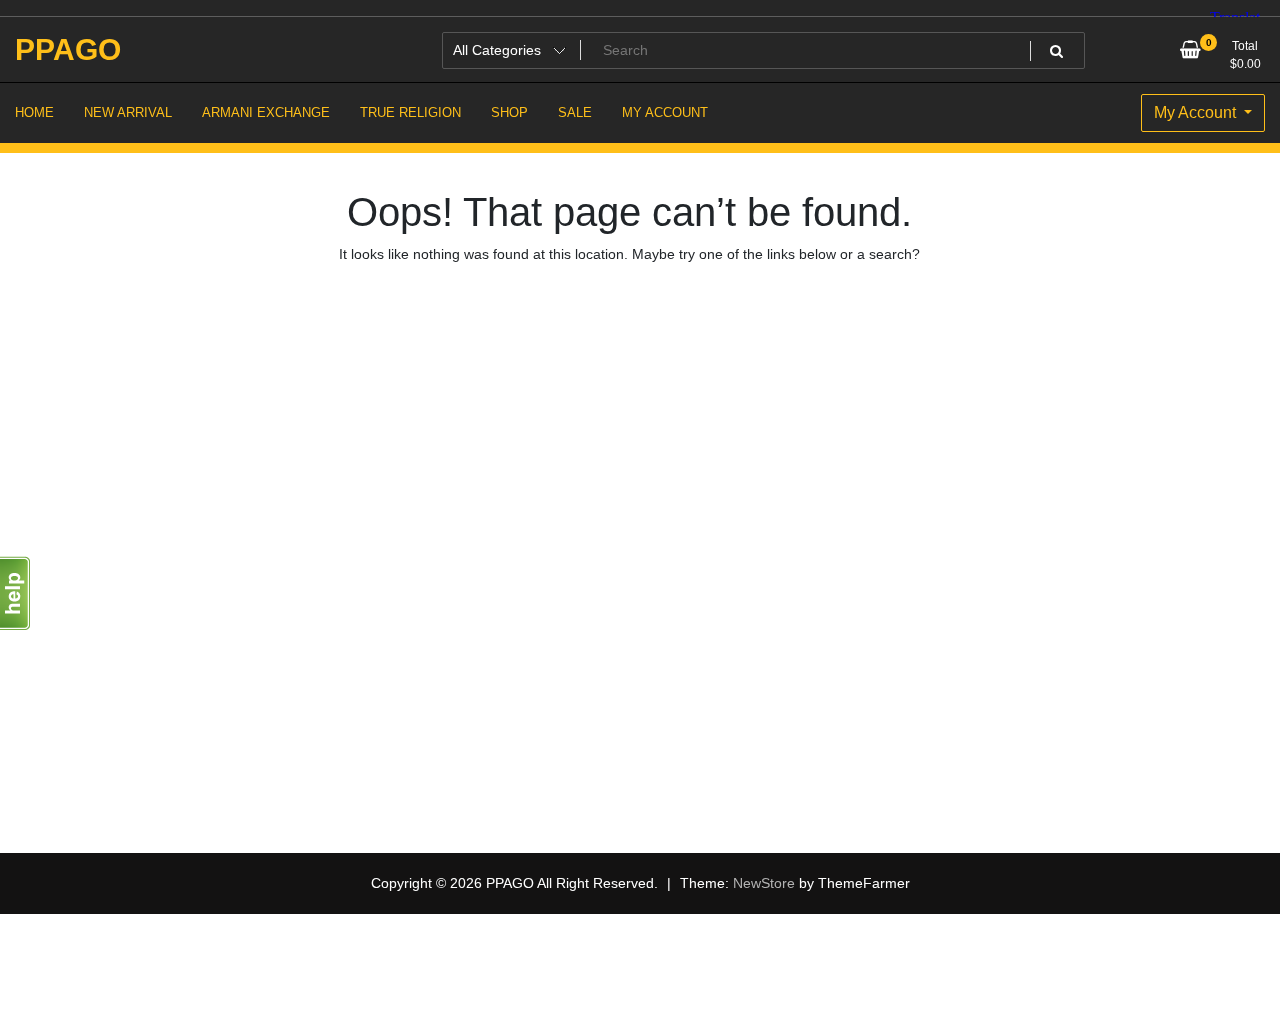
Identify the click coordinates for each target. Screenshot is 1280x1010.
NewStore (764, 883)
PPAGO (68, 49)
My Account (1197, 112)
